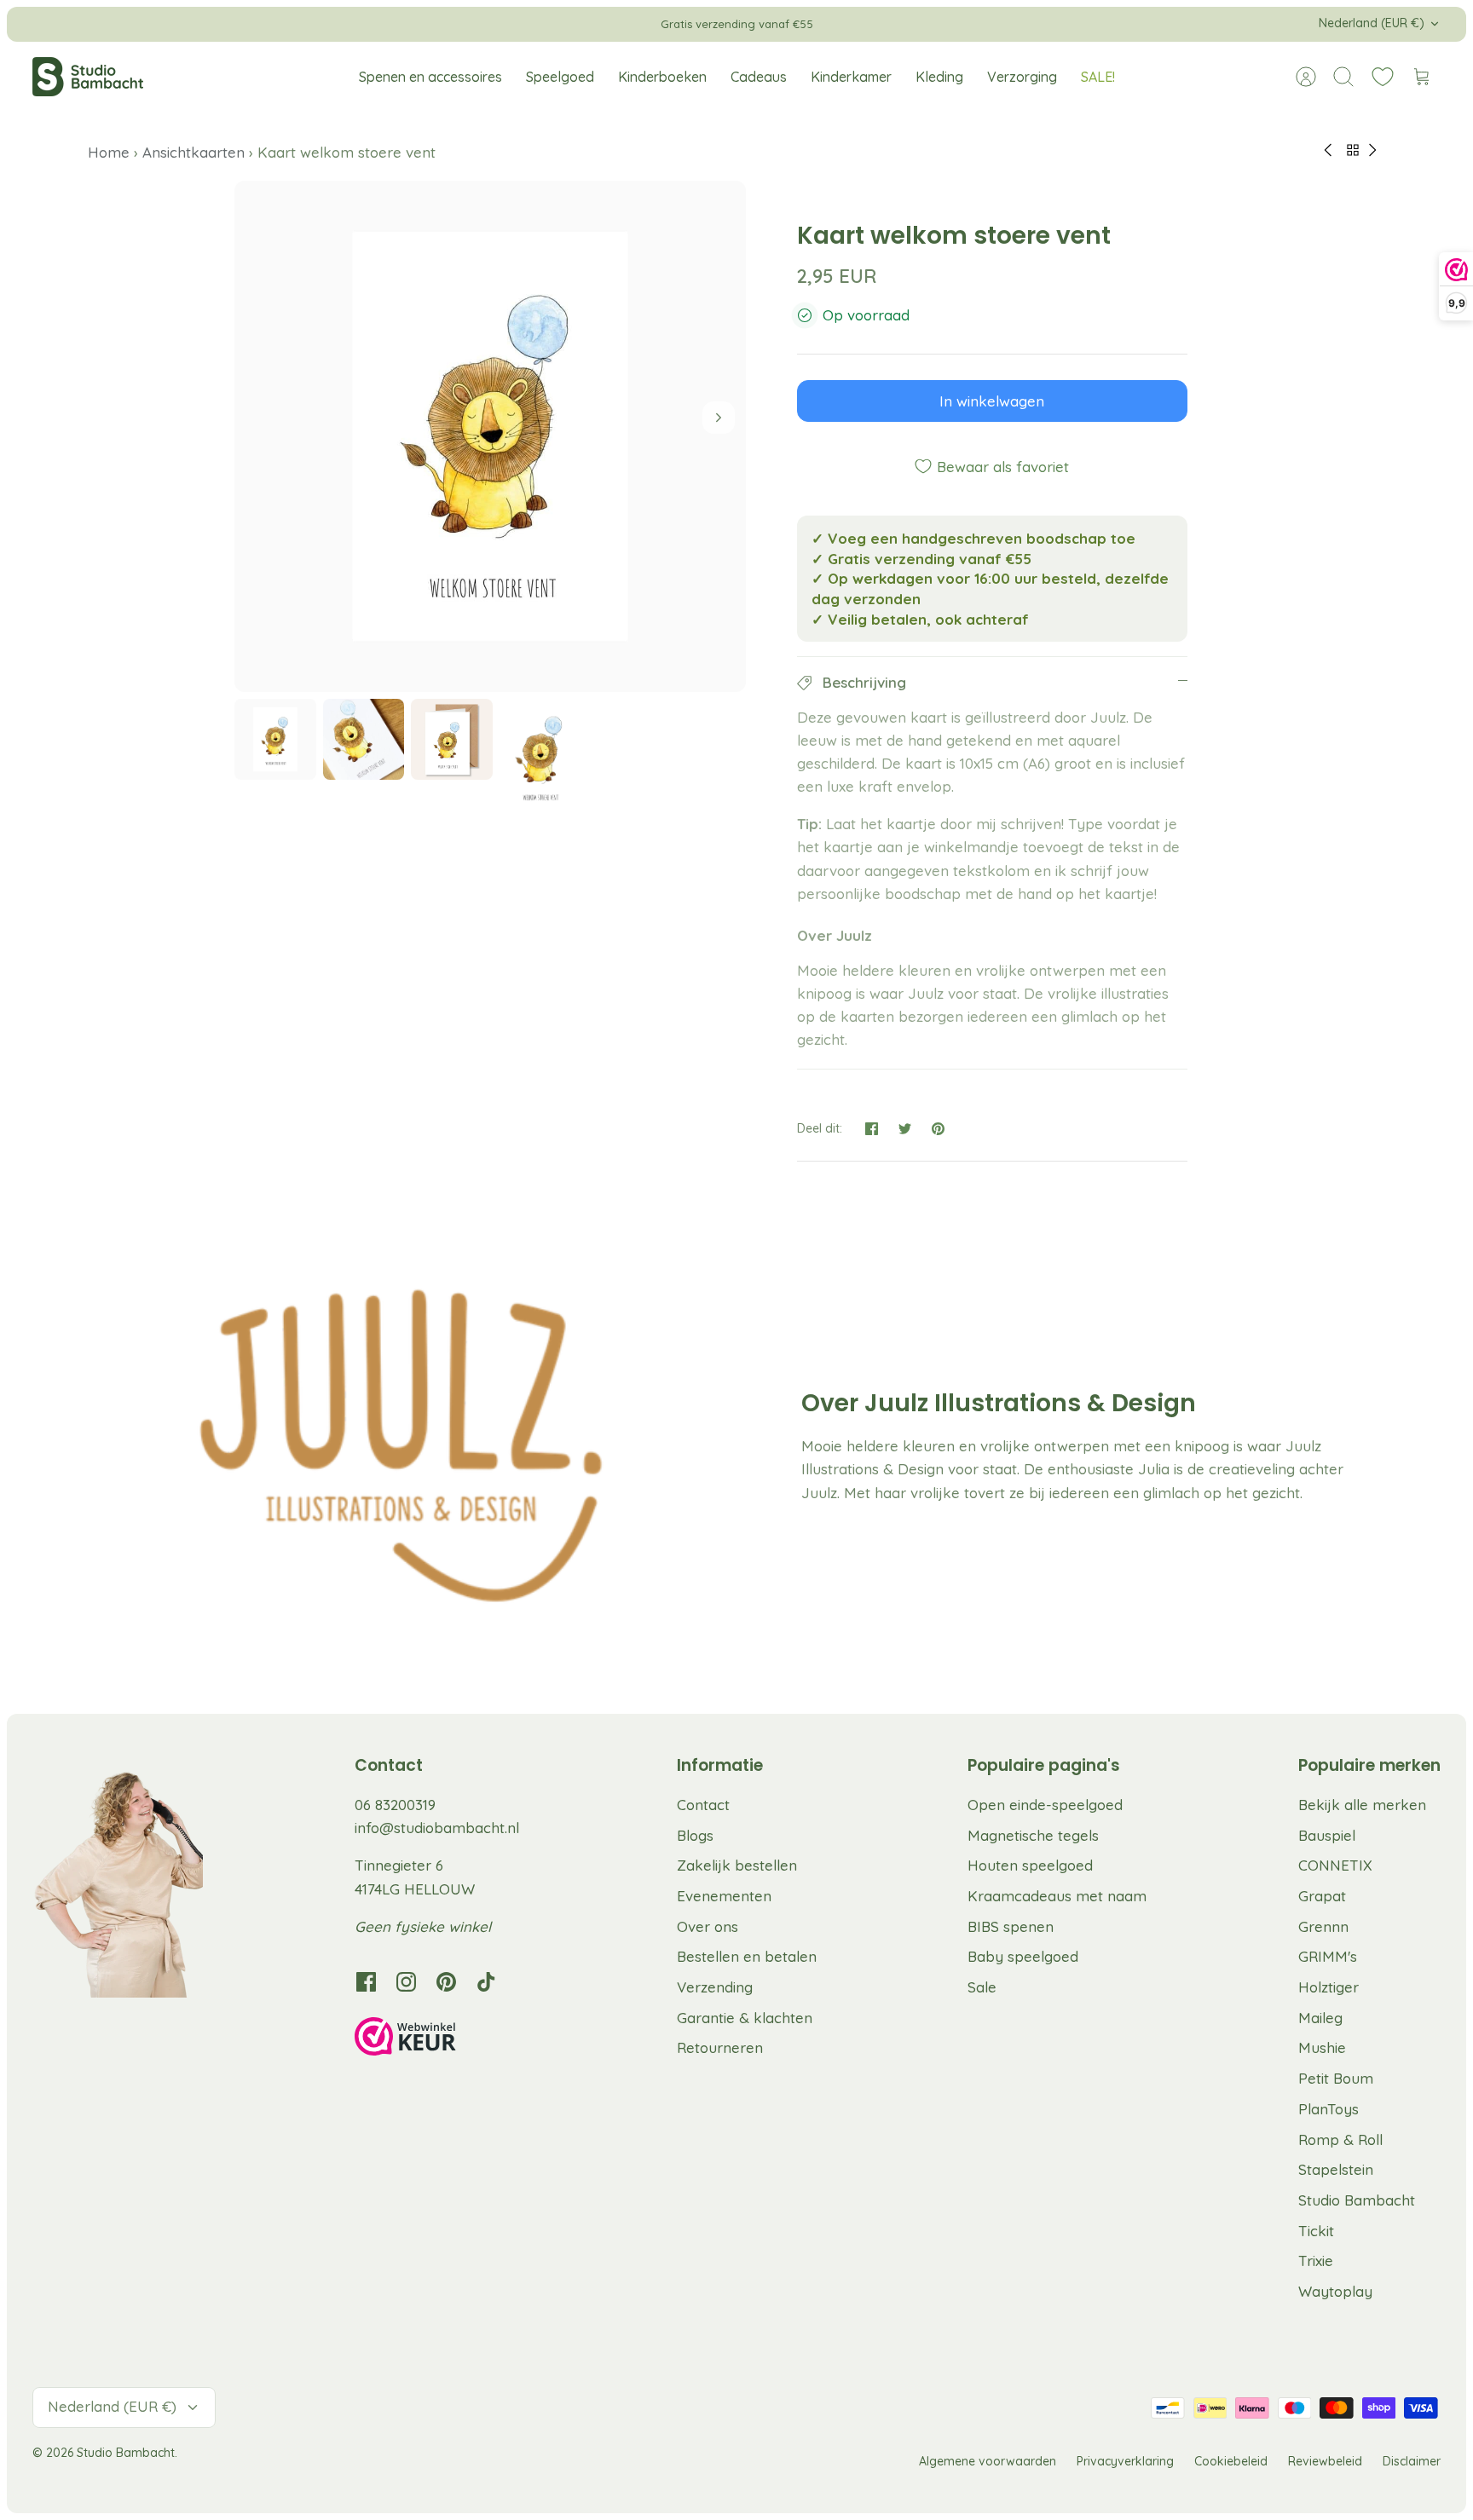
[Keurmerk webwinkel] (440, 2039)
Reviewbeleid (1325, 2461)
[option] (490, 436)
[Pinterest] (446, 1982)
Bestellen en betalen (747, 1956)
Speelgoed (560, 77)
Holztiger (1329, 1987)
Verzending (715, 1987)
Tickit (1316, 2231)
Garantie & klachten (745, 2018)
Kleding (939, 77)
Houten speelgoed (1030, 1865)
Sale (982, 1987)
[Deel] (872, 1129)
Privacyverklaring (1125, 2461)
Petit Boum (1336, 2078)
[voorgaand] (468, 24)
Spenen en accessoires (430, 77)
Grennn (1323, 1926)
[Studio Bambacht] (88, 77)
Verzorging (1022, 77)
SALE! (1098, 77)
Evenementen (724, 1896)
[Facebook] (366, 1982)
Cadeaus (759, 77)
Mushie (1322, 2047)
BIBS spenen (1011, 1926)
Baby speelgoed (1023, 1956)
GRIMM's (1328, 1956)
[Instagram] (406, 1982)
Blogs (695, 1835)
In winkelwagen (992, 401)
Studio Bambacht (1357, 2200)
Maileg (1320, 2018)
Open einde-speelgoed (1045, 1805)
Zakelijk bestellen (737, 1865)
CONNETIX (1335, 1865)
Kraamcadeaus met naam (1057, 1896)
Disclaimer (1412, 2461)
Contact (703, 1805)
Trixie (1316, 2261)
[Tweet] (905, 1129)
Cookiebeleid (1231, 2461)
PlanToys (1329, 2109)
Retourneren (720, 2047)
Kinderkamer (851, 77)
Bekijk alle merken (1362, 1805)
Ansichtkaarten (194, 152)
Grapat (1322, 1896)
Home (111, 152)
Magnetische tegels (1033, 1835)
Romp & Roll (1340, 2139)
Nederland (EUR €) (1372, 23)
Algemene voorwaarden (988, 2461)
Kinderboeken (662, 77)
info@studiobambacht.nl (437, 1828)
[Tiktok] (486, 1982)
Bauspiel (1327, 1835)
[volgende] (1005, 24)
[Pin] (938, 1129)
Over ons (708, 1926)
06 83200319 (395, 1805)
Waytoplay (1335, 2291)
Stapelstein (1336, 2169)
